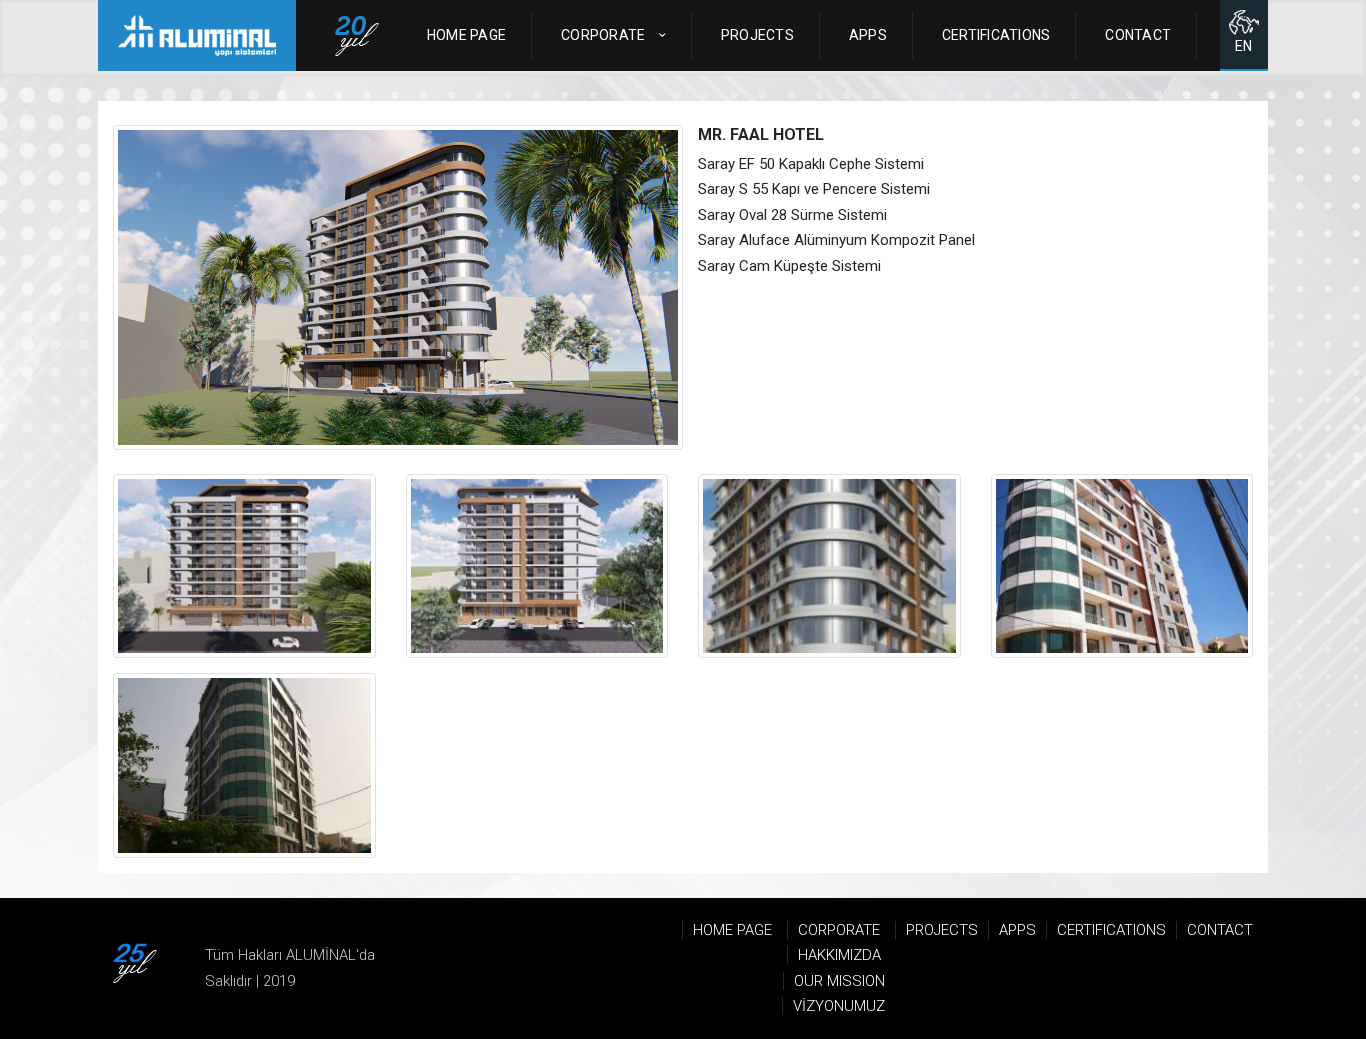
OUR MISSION (839, 981)
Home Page (466, 35)
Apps (868, 35)
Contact (1138, 35)
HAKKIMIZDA (839, 955)
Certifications (996, 35)
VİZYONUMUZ (839, 1006)
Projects (757, 35)
